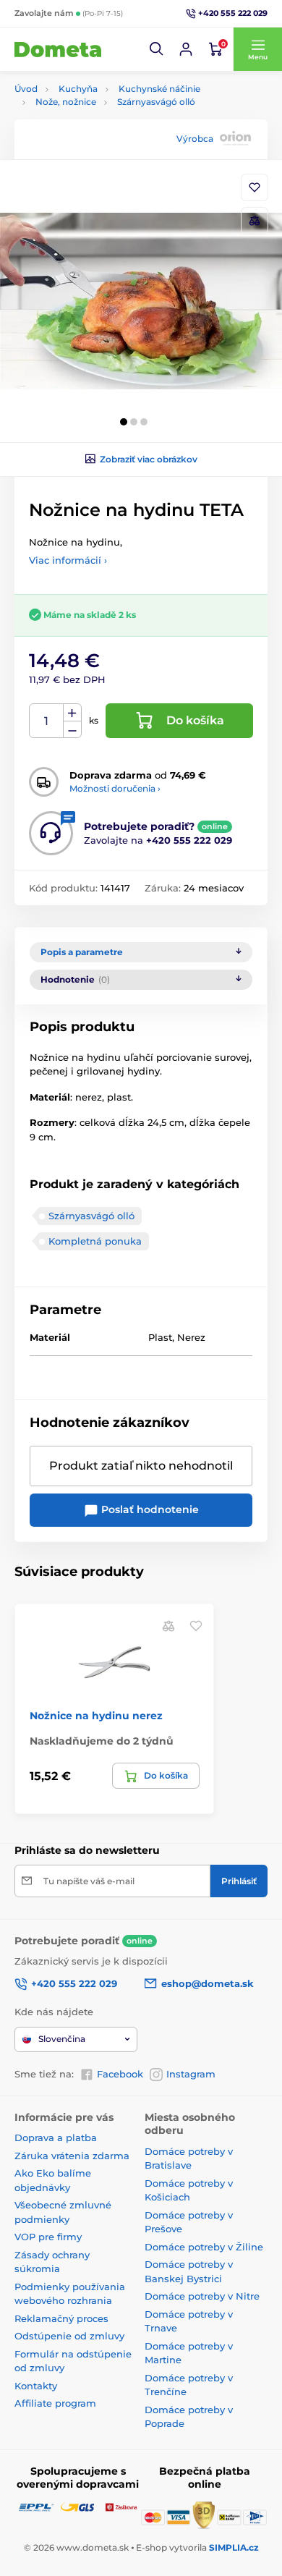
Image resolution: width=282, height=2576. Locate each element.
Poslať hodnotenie (149, 1509)
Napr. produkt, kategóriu (108, 118)
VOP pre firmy (48, 2237)
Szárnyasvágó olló (156, 102)
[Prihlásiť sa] (186, 49)
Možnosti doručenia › (115, 788)
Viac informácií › (68, 560)
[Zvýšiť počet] (72, 713)
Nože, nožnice (66, 102)
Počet (47, 721)
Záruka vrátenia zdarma (72, 2156)
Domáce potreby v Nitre (202, 2296)
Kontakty (36, 2386)
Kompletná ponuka (95, 1241)
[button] (157, 49)
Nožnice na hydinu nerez (96, 1716)
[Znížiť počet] (72, 730)
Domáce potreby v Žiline (204, 2247)
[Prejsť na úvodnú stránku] (58, 49)
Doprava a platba (56, 2138)
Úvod (26, 89)
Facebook (120, 2074)
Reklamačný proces (61, 2318)
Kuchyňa (78, 89)
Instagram (191, 2074)
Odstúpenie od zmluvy (69, 2336)
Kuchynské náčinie (159, 89)
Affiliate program (55, 2403)
